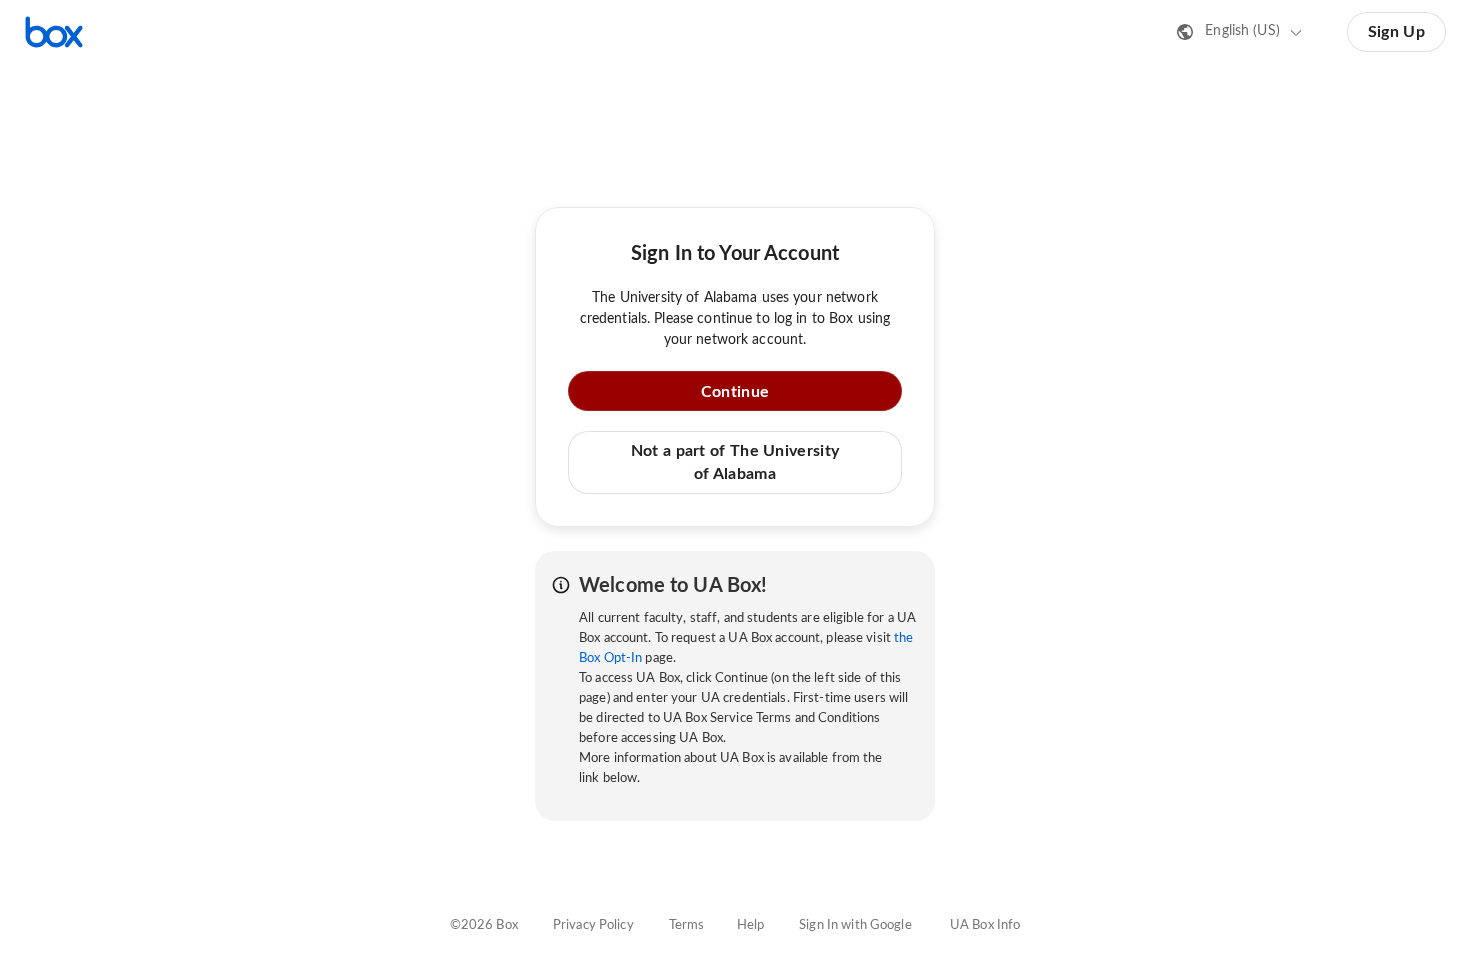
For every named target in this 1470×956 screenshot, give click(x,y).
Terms (687, 925)
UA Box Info (985, 925)
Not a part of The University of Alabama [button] (735, 462)
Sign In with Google (855, 925)
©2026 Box (484, 925)
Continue (735, 392)
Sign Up (1396, 32)
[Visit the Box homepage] (54, 32)
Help (751, 925)
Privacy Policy (593, 925)
